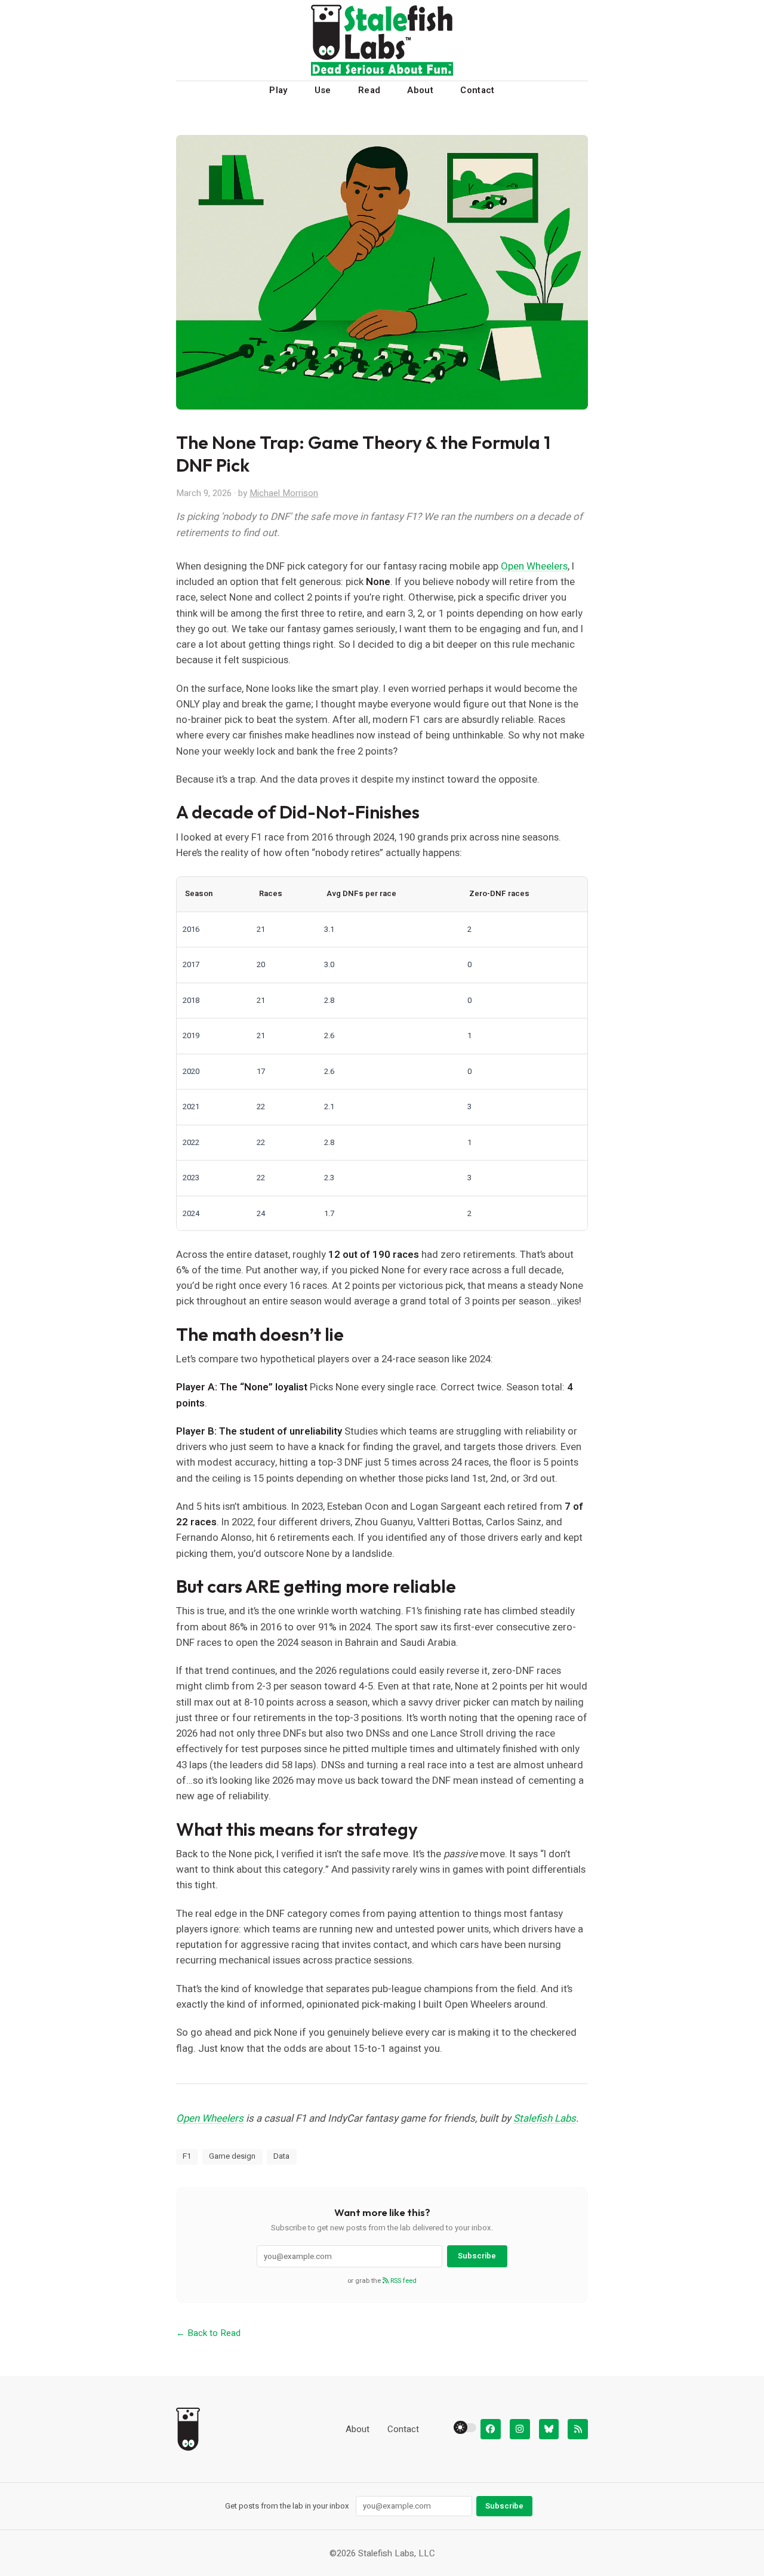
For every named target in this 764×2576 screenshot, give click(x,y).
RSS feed (403, 2281)
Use (323, 90)
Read (369, 90)
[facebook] (491, 2429)
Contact (478, 90)
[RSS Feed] (578, 2429)
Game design (232, 2156)
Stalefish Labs (545, 2118)
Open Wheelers (534, 566)
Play (278, 90)
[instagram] (520, 2429)
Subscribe (477, 2256)
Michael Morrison (284, 493)
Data (281, 2156)
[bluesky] (549, 2429)
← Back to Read (208, 2333)
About (420, 90)
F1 (187, 2156)
